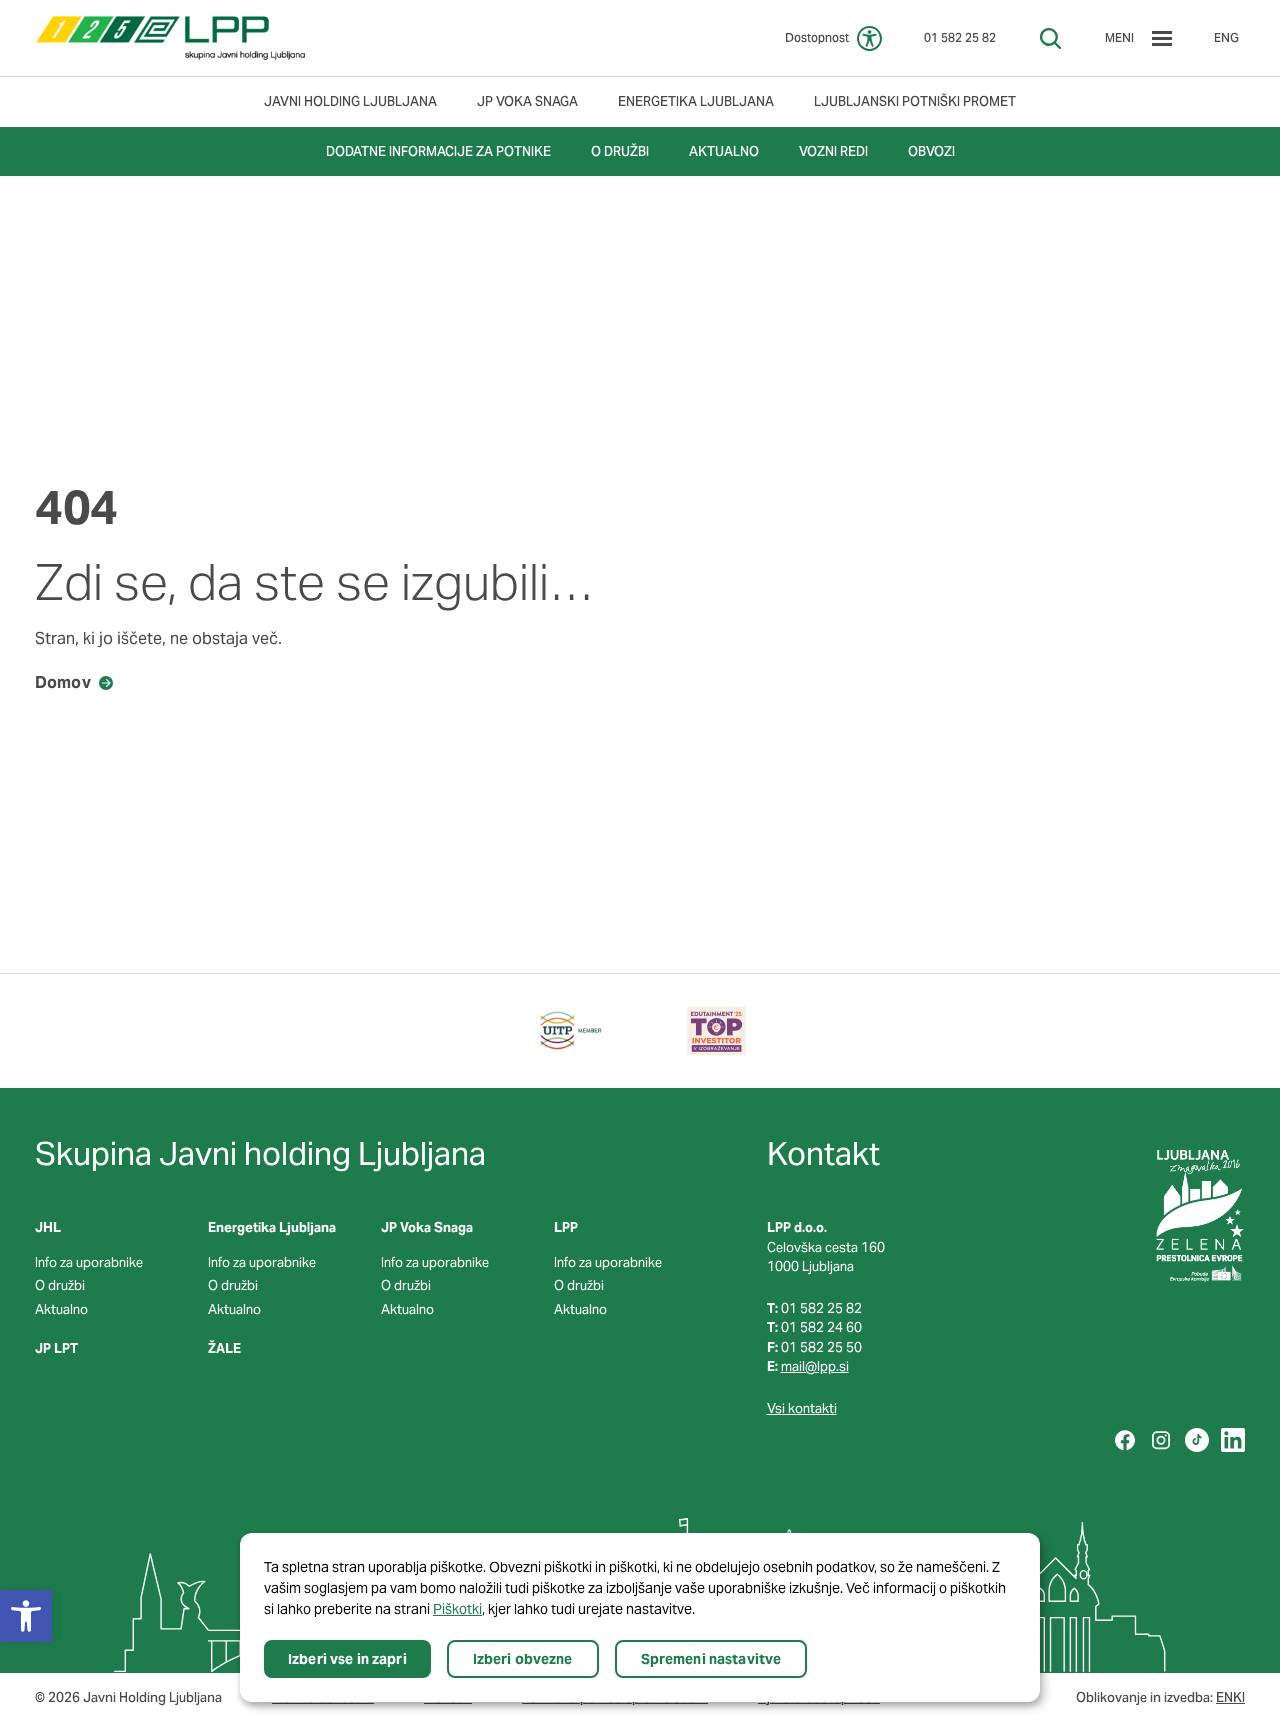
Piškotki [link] (457, 1609)
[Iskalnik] (1050, 38)
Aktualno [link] (61, 1309)
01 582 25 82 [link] (960, 37)
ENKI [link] (1230, 1697)
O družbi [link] (60, 1285)
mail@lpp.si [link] (815, 1366)
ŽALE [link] (224, 1348)
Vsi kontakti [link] (802, 1408)
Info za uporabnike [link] (89, 1262)
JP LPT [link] (56, 1348)
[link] (170, 38)
